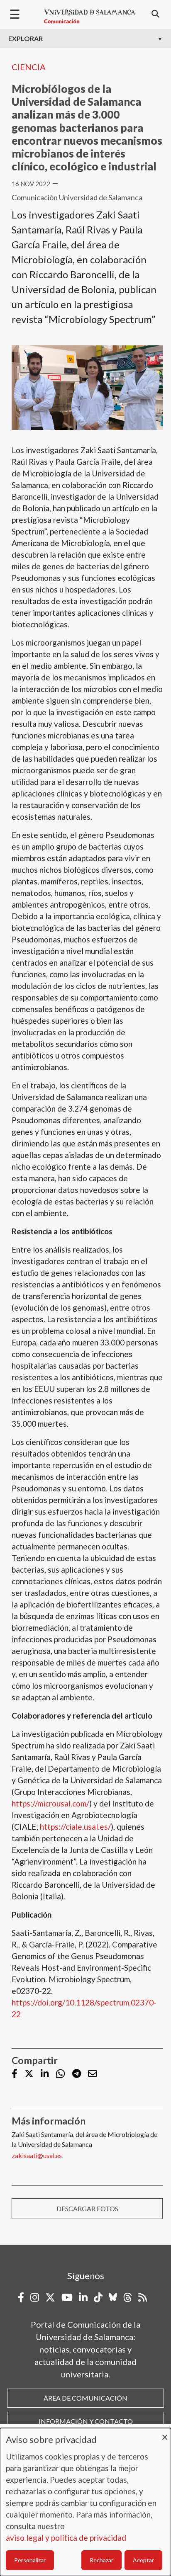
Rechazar (101, 2560)
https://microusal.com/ (50, 1803)
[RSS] (143, 2297)
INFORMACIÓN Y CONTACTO (86, 2421)
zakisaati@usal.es (37, 2155)
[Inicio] (90, 17)
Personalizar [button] (30, 2560)
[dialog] (85, 2502)
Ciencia (29, 67)
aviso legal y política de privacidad (66, 2538)
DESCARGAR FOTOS (87, 2208)
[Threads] (128, 2297)
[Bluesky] (113, 2297)
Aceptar (143, 2560)
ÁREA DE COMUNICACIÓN (85, 2398)
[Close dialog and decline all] (165, 2433)
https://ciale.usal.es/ (75, 1827)
